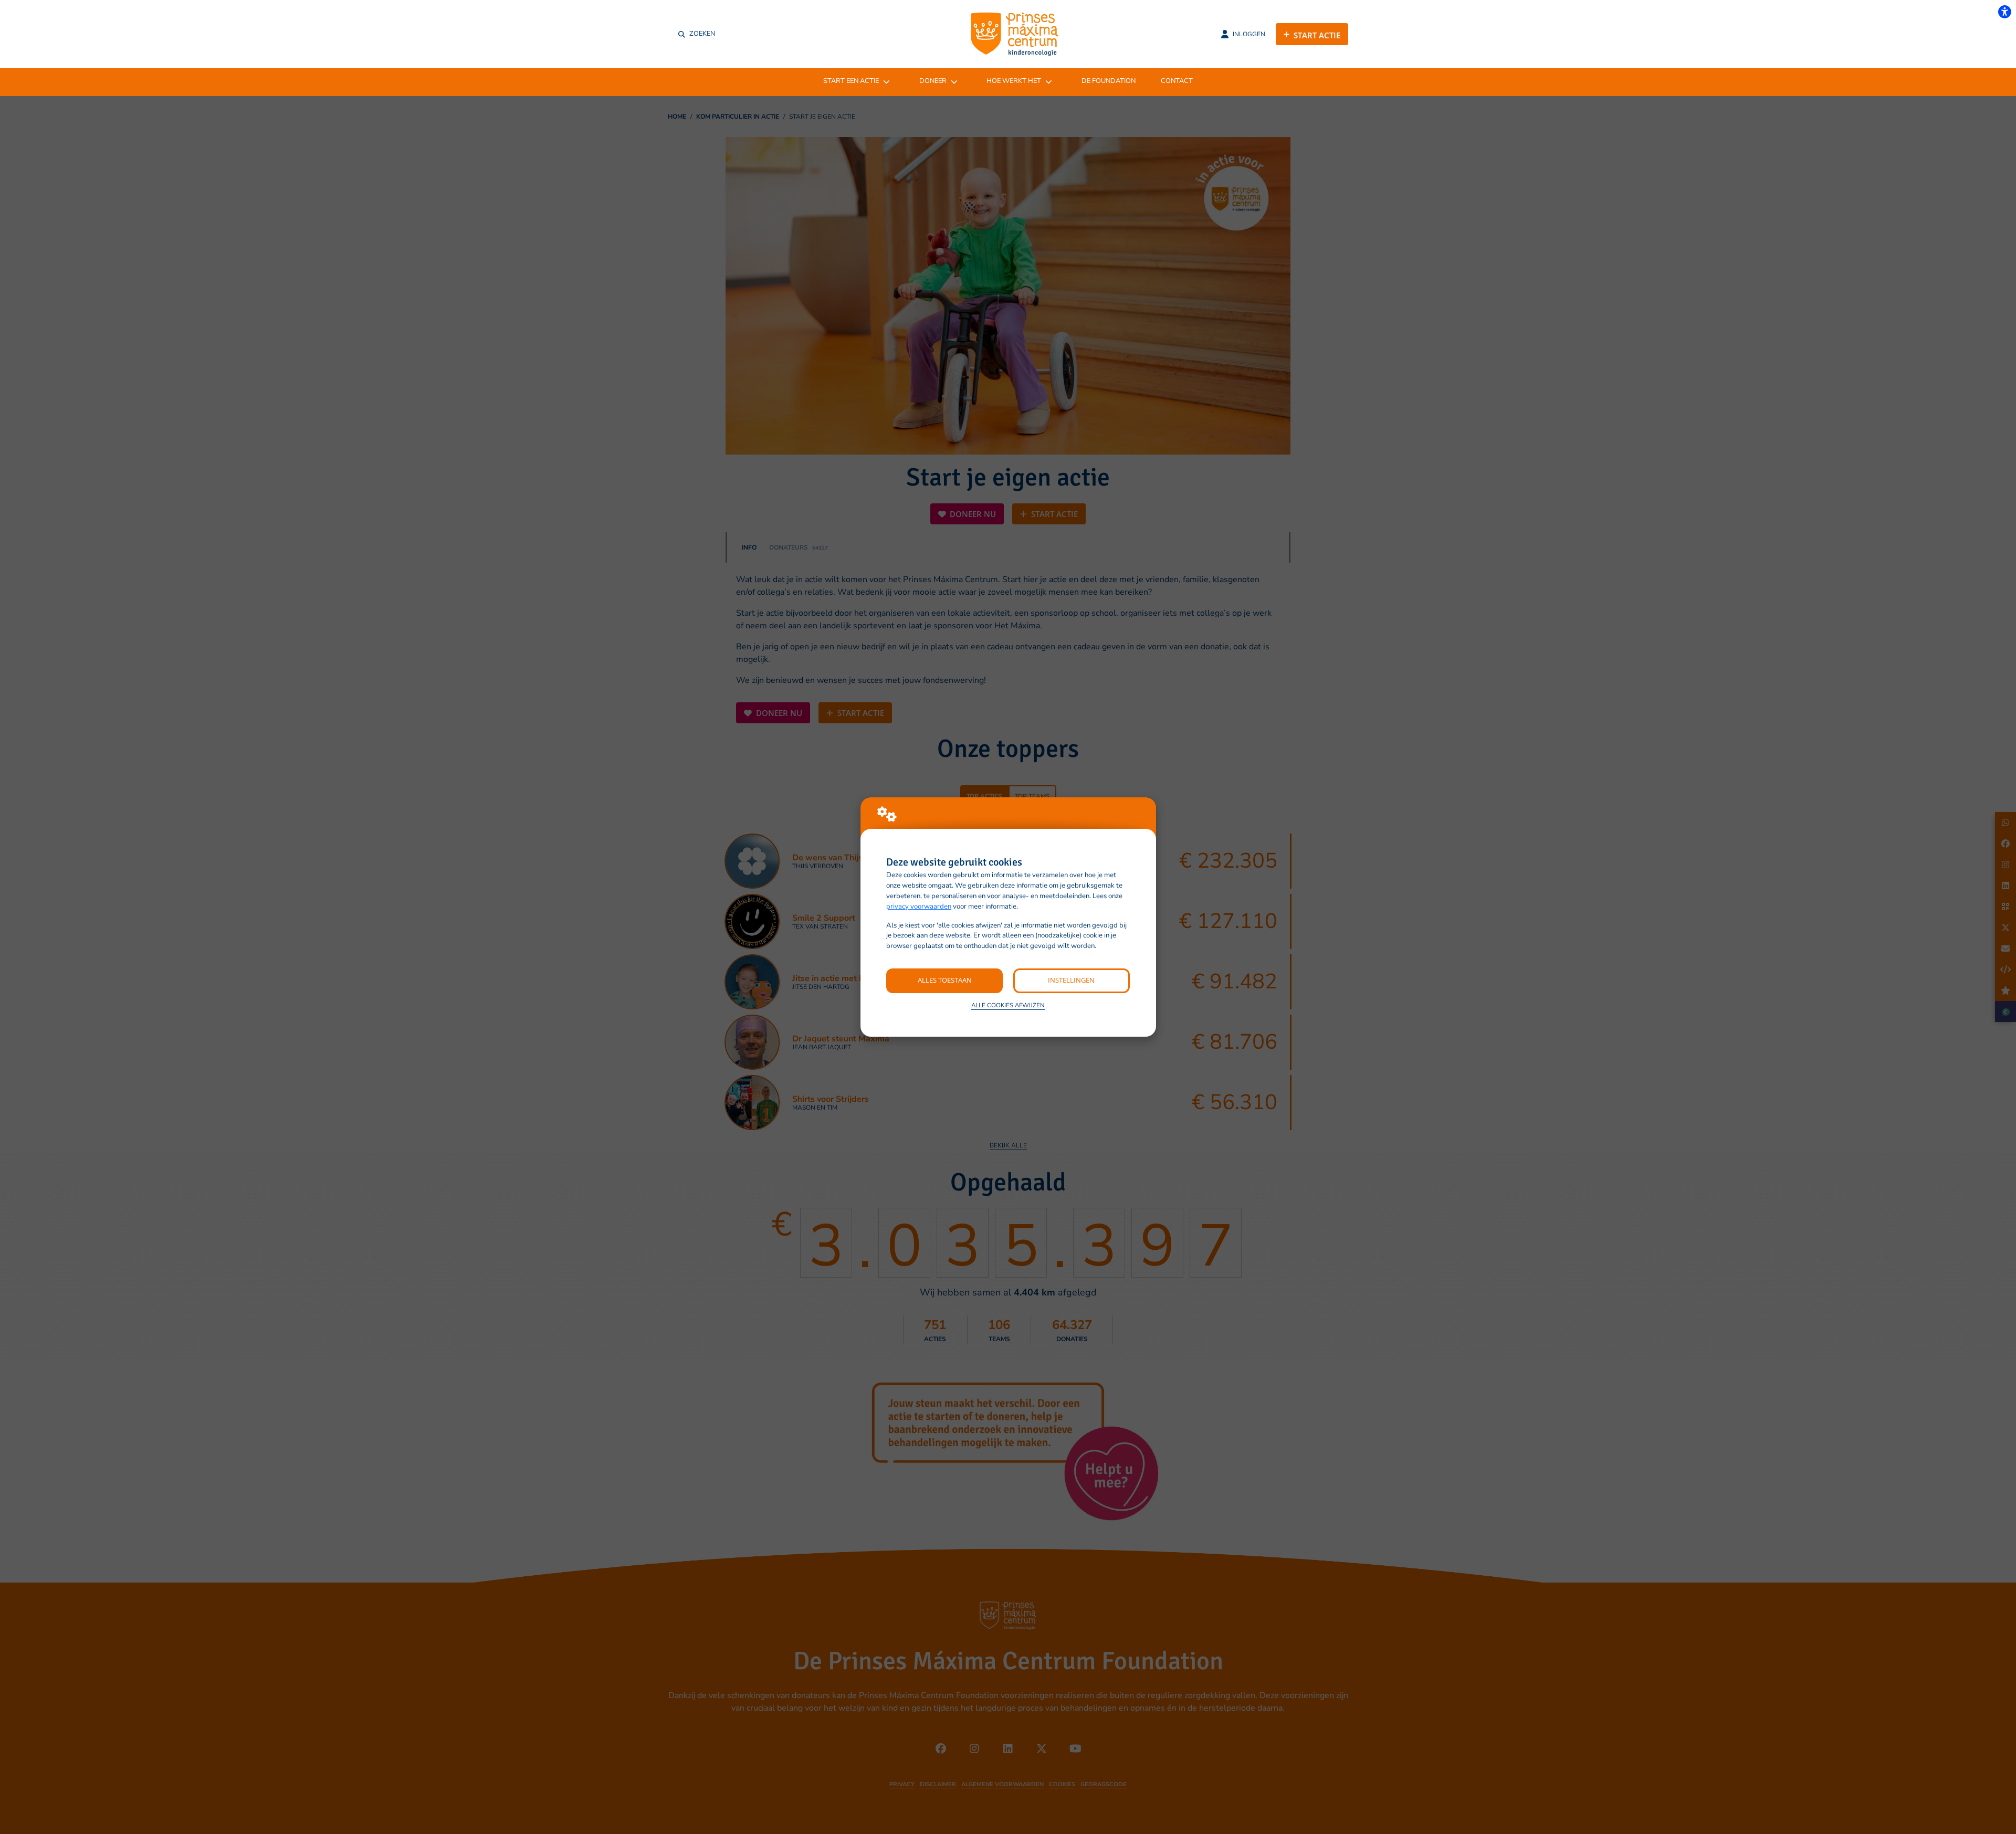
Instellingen (1071, 980)
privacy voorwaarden (919, 907)
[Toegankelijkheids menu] (2004, 12)
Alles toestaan (945, 980)
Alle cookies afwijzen (1008, 1005)
